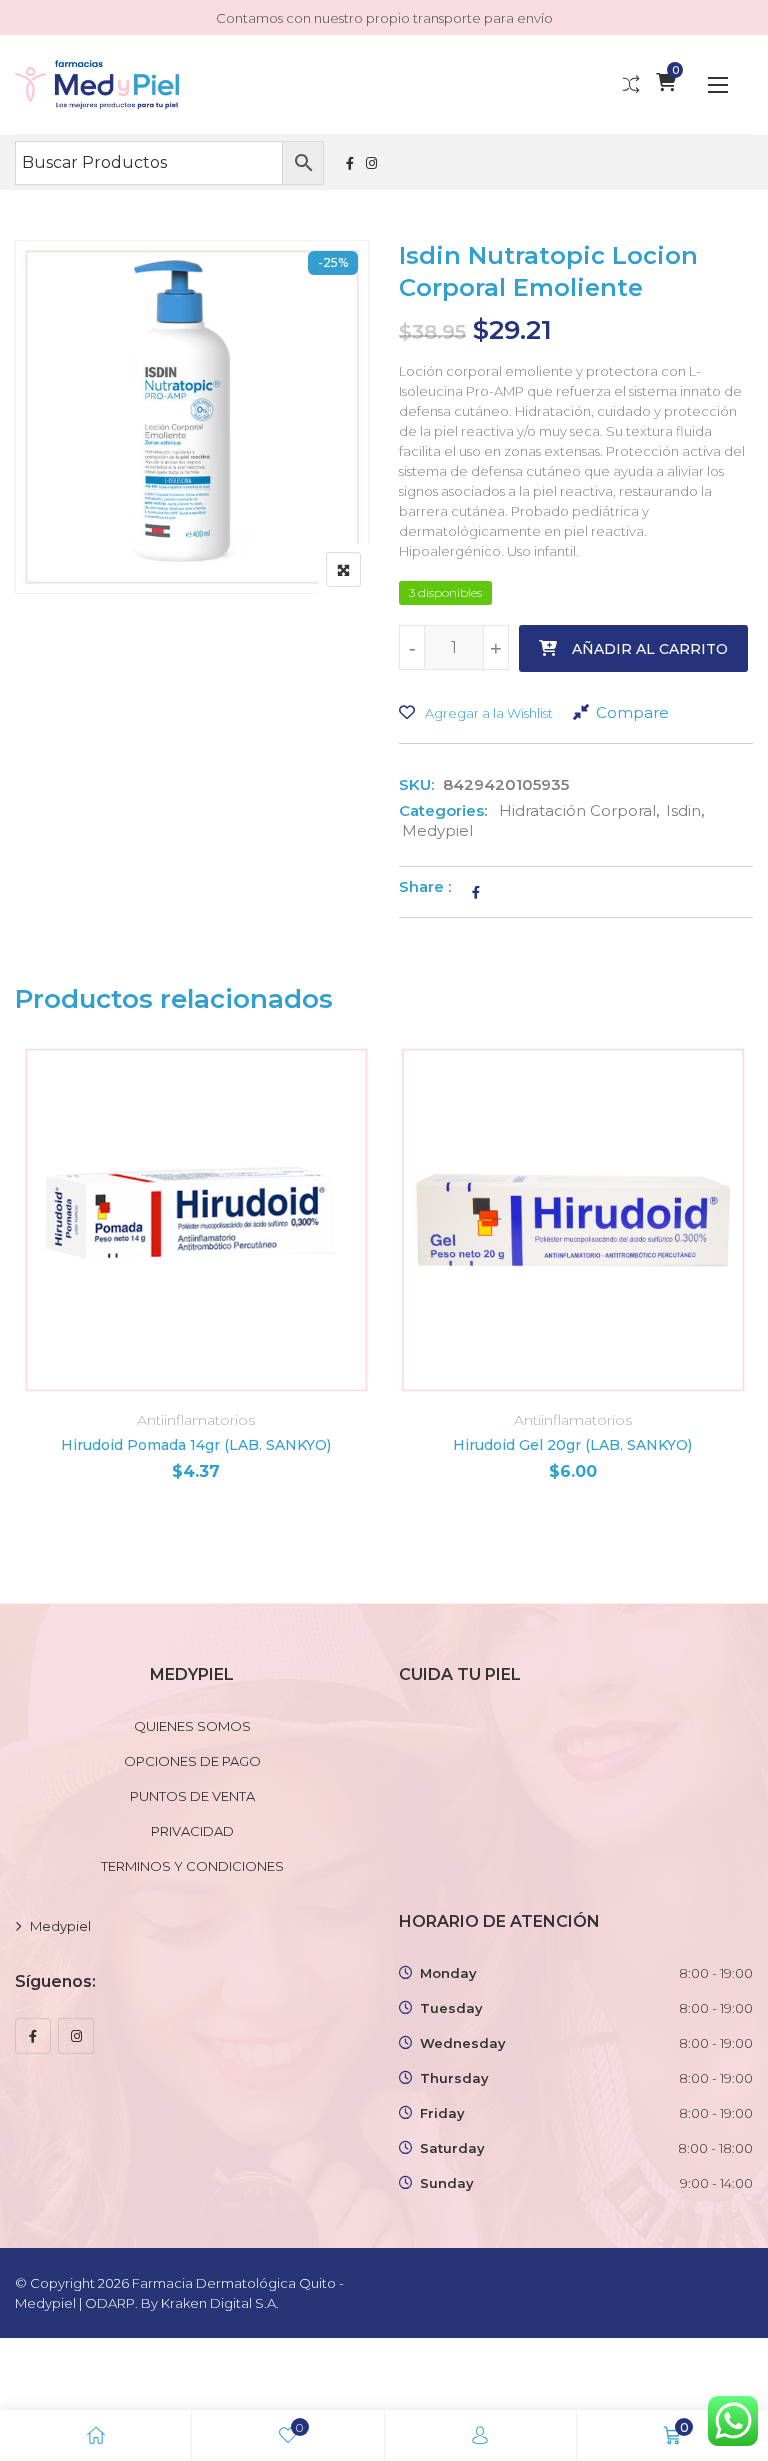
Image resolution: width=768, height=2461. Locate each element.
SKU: (416, 784)
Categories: (443, 810)
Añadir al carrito (650, 649)
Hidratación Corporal (577, 810)
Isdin (683, 810)
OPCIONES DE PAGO (192, 1761)
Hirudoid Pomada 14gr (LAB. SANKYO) (196, 1445)
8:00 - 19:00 (716, 1973)
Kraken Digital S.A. (221, 2303)
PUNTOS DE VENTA (192, 1796)
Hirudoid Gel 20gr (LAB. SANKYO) (572, 1445)
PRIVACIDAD (192, 1831)
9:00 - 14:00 (716, 2183)
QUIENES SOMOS (192, 1726)
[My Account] (480, 2435)
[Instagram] (76, 2036)
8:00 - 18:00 (715, 2148)
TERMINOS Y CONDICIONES (192, 1866)
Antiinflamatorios (196, 1420)
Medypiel (437, 830)
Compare (632, 712)
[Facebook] (33, 2036)
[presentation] (29, 1289)
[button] (718, 84)
